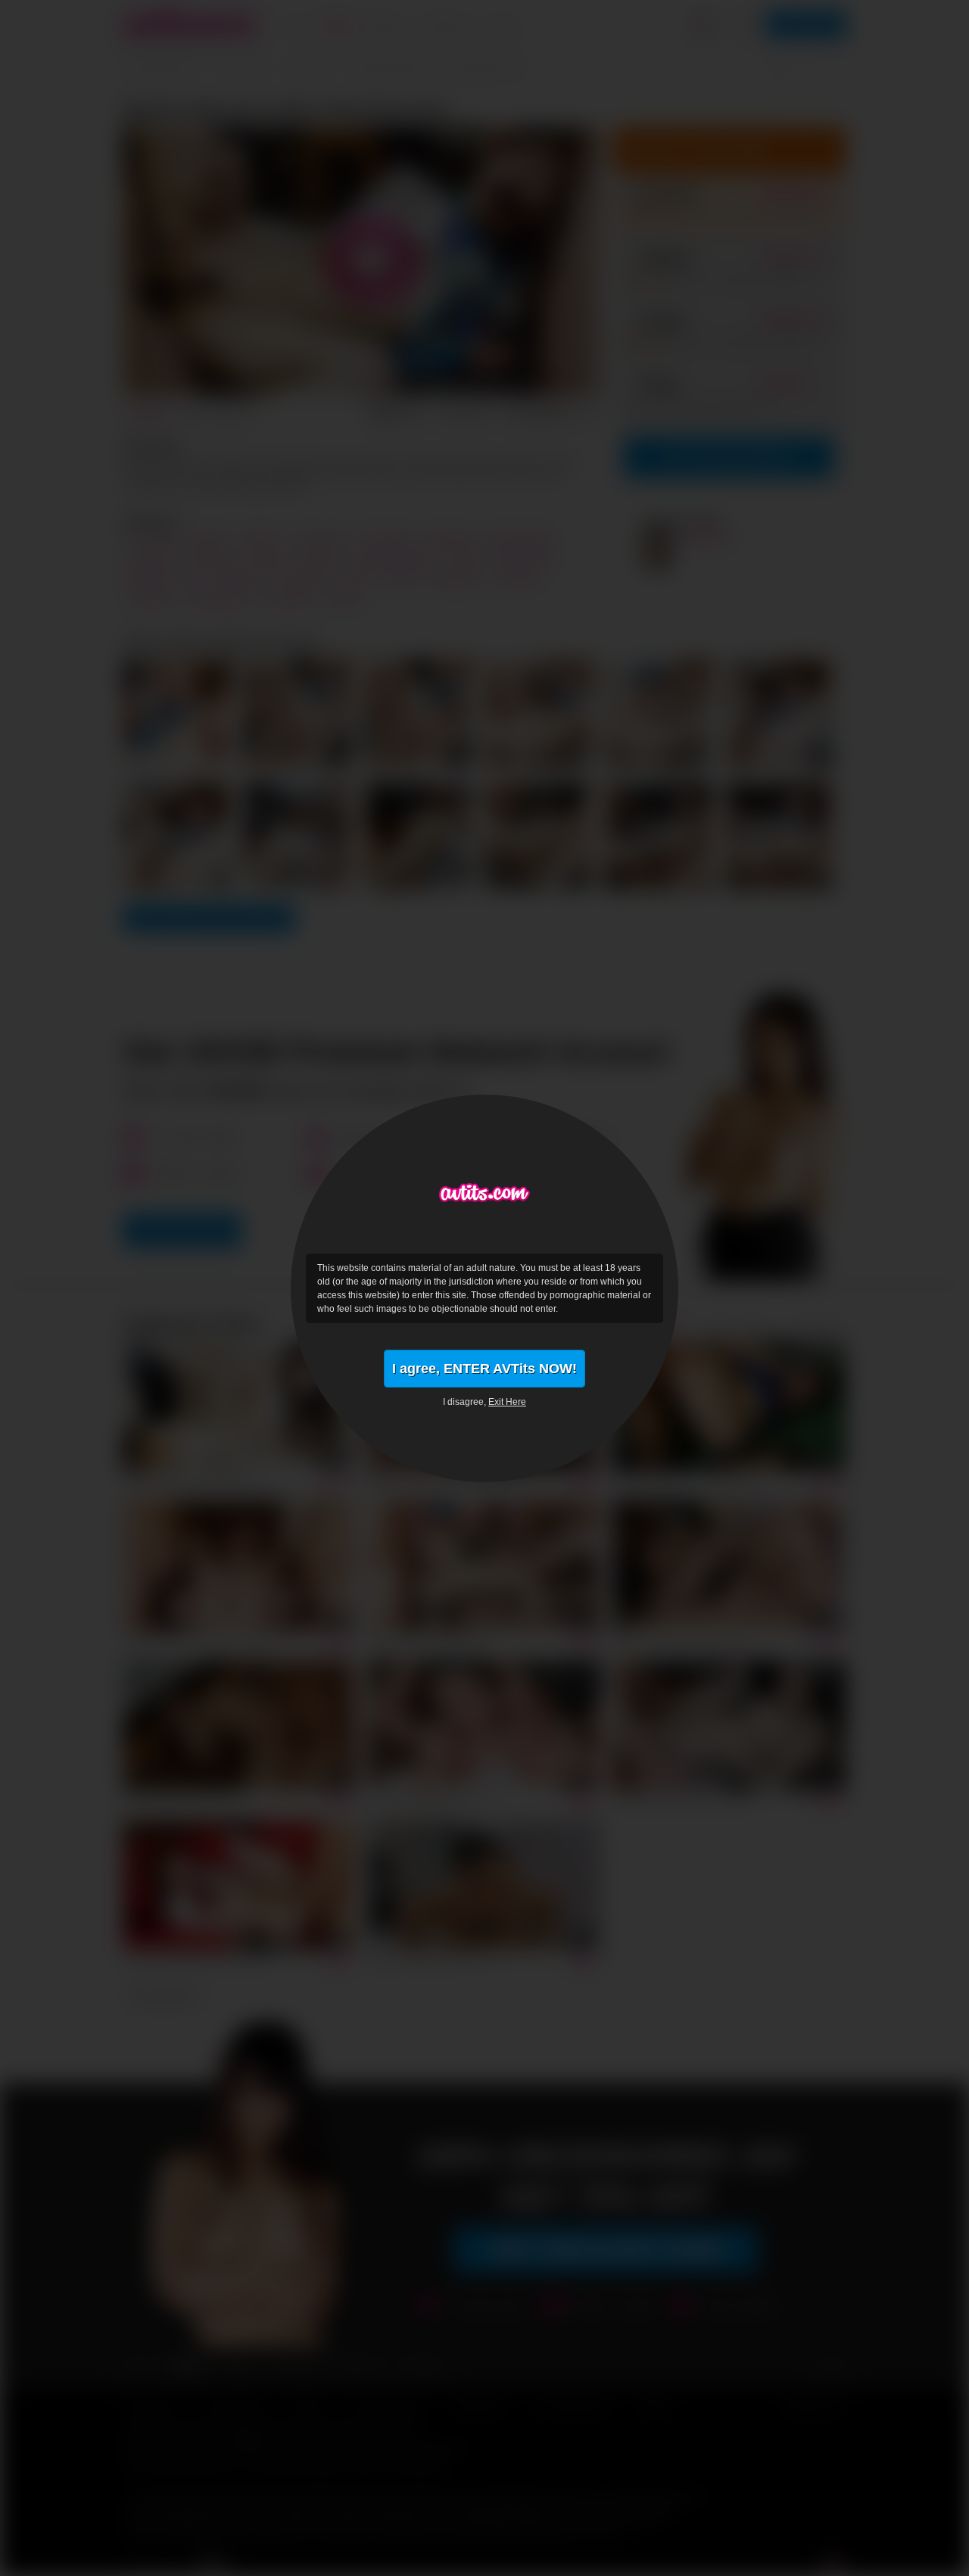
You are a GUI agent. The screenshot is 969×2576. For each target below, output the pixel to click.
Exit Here (507, 1402)
